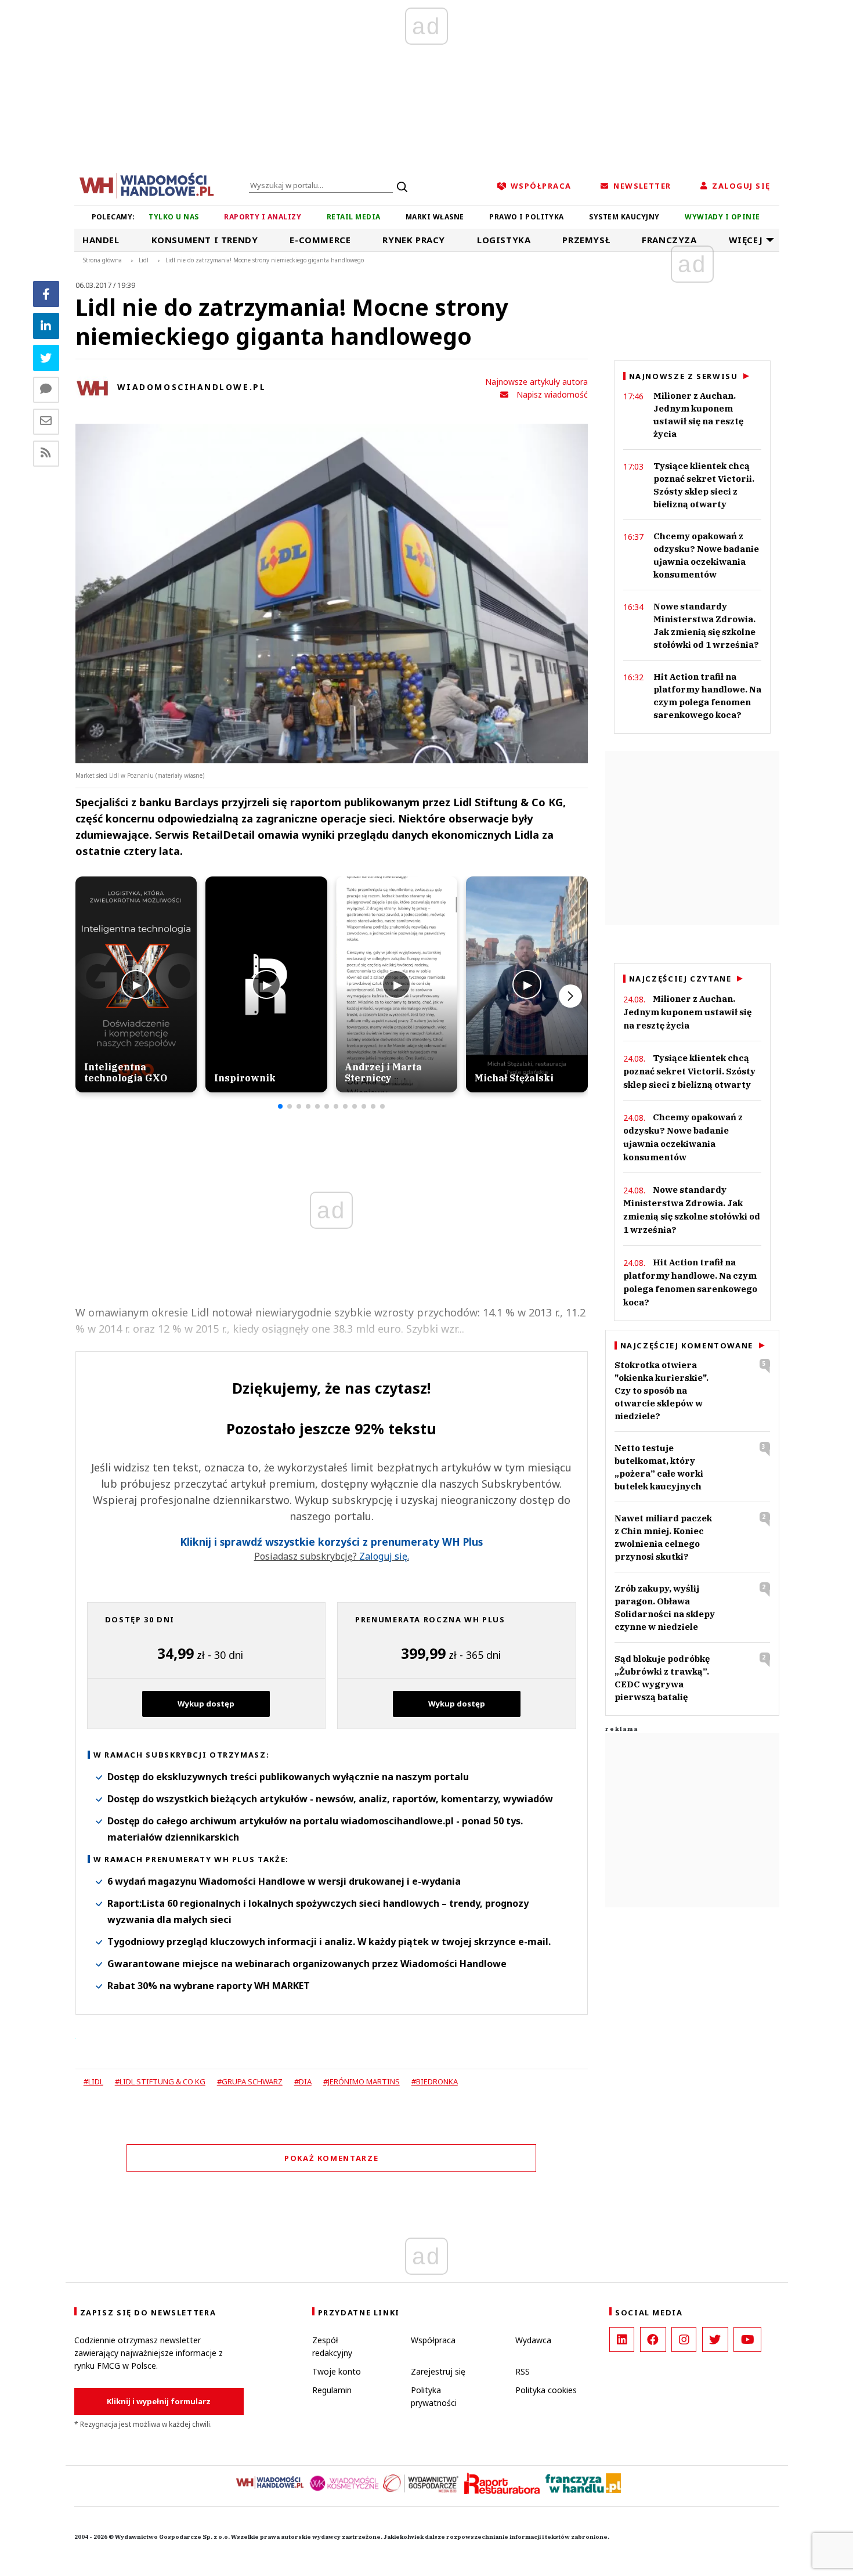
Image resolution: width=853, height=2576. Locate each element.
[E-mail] (46, 422)
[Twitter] (46, 358)
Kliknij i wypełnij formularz (159, 2401)
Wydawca (533, 2340)
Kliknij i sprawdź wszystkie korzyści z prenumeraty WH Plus (331, 1542)
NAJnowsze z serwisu (684, 376)
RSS (523, 2371)
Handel (101, 240)
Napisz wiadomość (552, 394)
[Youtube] (747, 2339)
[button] (280, 1106)
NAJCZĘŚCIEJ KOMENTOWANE (687, 1345)
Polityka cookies (546, 2390)
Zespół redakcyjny (332, 2346)
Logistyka (504, 240)
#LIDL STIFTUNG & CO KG (160, 2081)
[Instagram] (684, 2339)
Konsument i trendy (205, 240)
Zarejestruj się (438, 2371)
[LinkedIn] (622, 2339)
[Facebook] (46, 294)
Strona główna (102, 260)
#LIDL (93, 2081)
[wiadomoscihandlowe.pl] (147, 185)
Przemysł (586, 240)
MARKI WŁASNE (435, 217)
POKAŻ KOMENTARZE (331, 2158)
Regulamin (332, 2390)
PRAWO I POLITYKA (527, 217)
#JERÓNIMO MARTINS (362, 2081)
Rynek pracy (414, 240)
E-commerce (320, 240)
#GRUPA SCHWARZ (250, 2081)
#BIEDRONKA (435, 2081)
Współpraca (433, 2340)
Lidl (144, 260)
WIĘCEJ (746, 240)
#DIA (303, 2081)
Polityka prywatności (434, 2396)
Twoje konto (337, 2371)
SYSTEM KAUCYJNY (624, 217)
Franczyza (669, 240)
